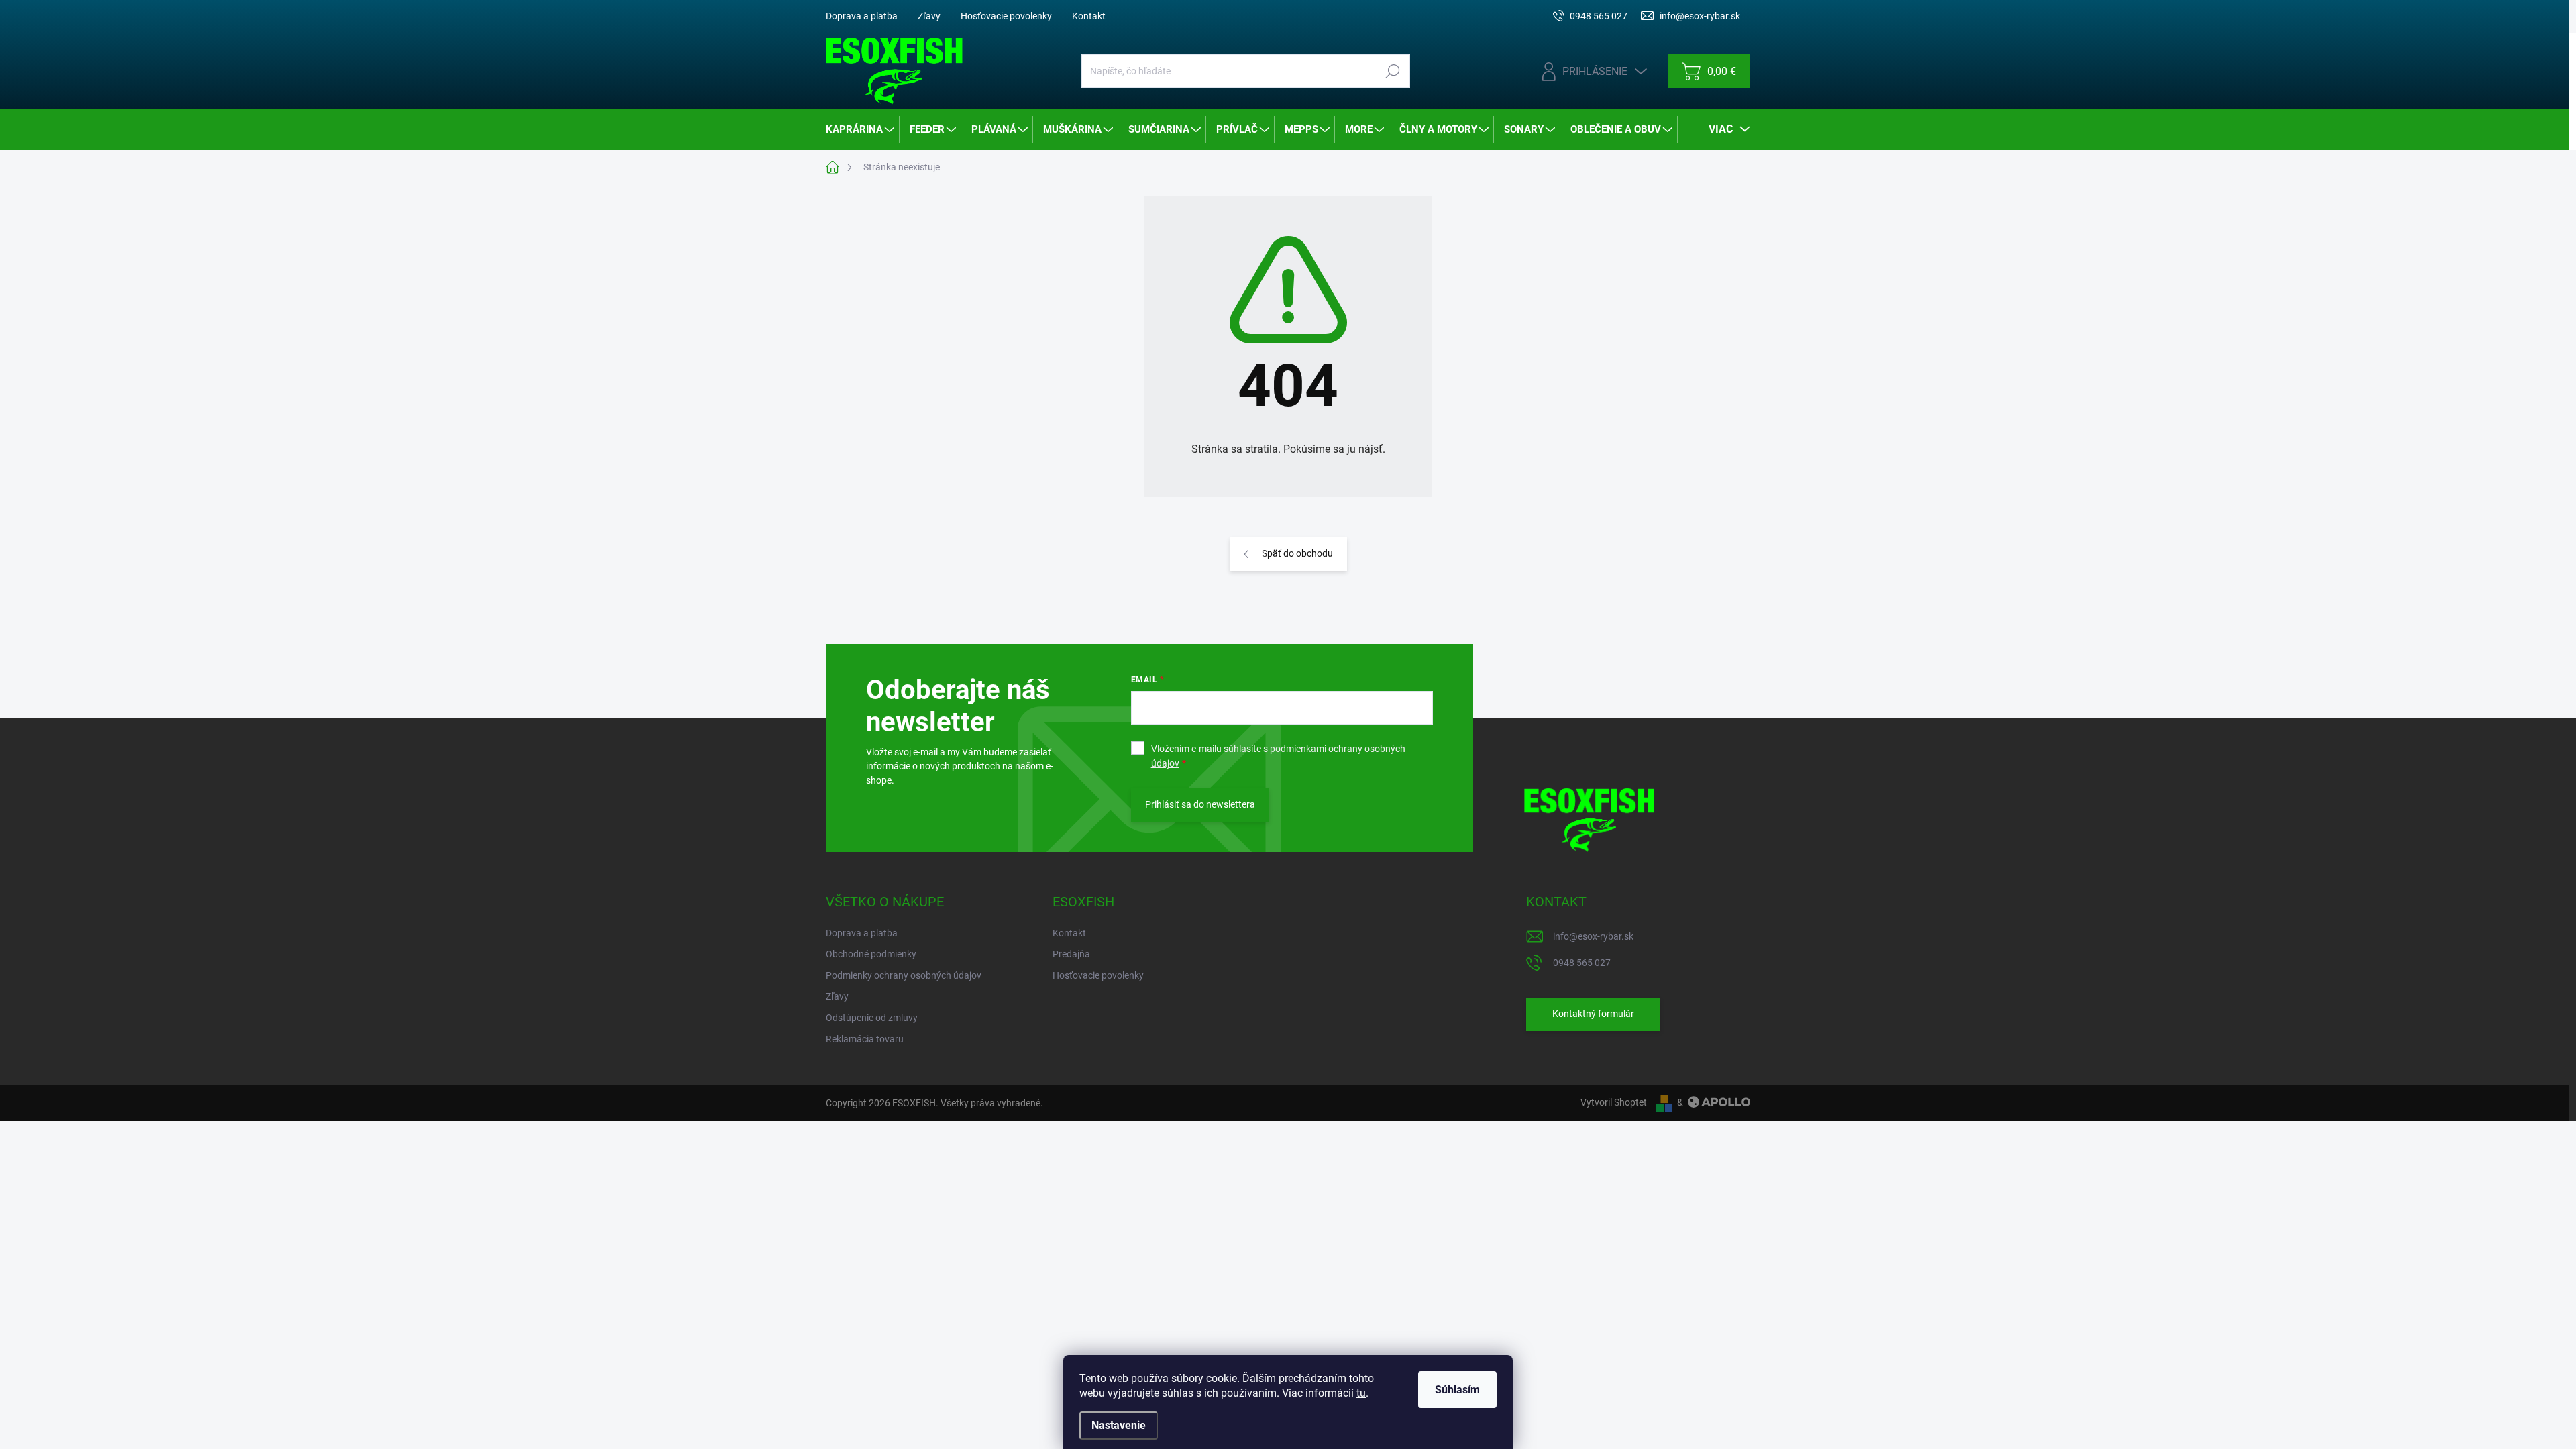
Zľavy (929, 16)
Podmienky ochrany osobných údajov (904, 975)
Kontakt (1089, 16)
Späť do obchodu (1297, 553)
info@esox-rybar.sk (1593, 936)
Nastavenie (1119, 1425)
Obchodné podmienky (871, 954)
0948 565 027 (1582, 963)
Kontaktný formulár (1593, 1014)
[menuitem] (861, 129)
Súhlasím (1457, 1390)
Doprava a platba (862, 16)
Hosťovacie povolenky (1006, 16)
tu (1361, 1393)
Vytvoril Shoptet (1614, 1102)
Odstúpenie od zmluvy (872, 1018)
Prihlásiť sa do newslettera (1200, 804)
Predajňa (1071, 954)
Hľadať (1392, 71)
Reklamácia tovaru (865, 1039)
